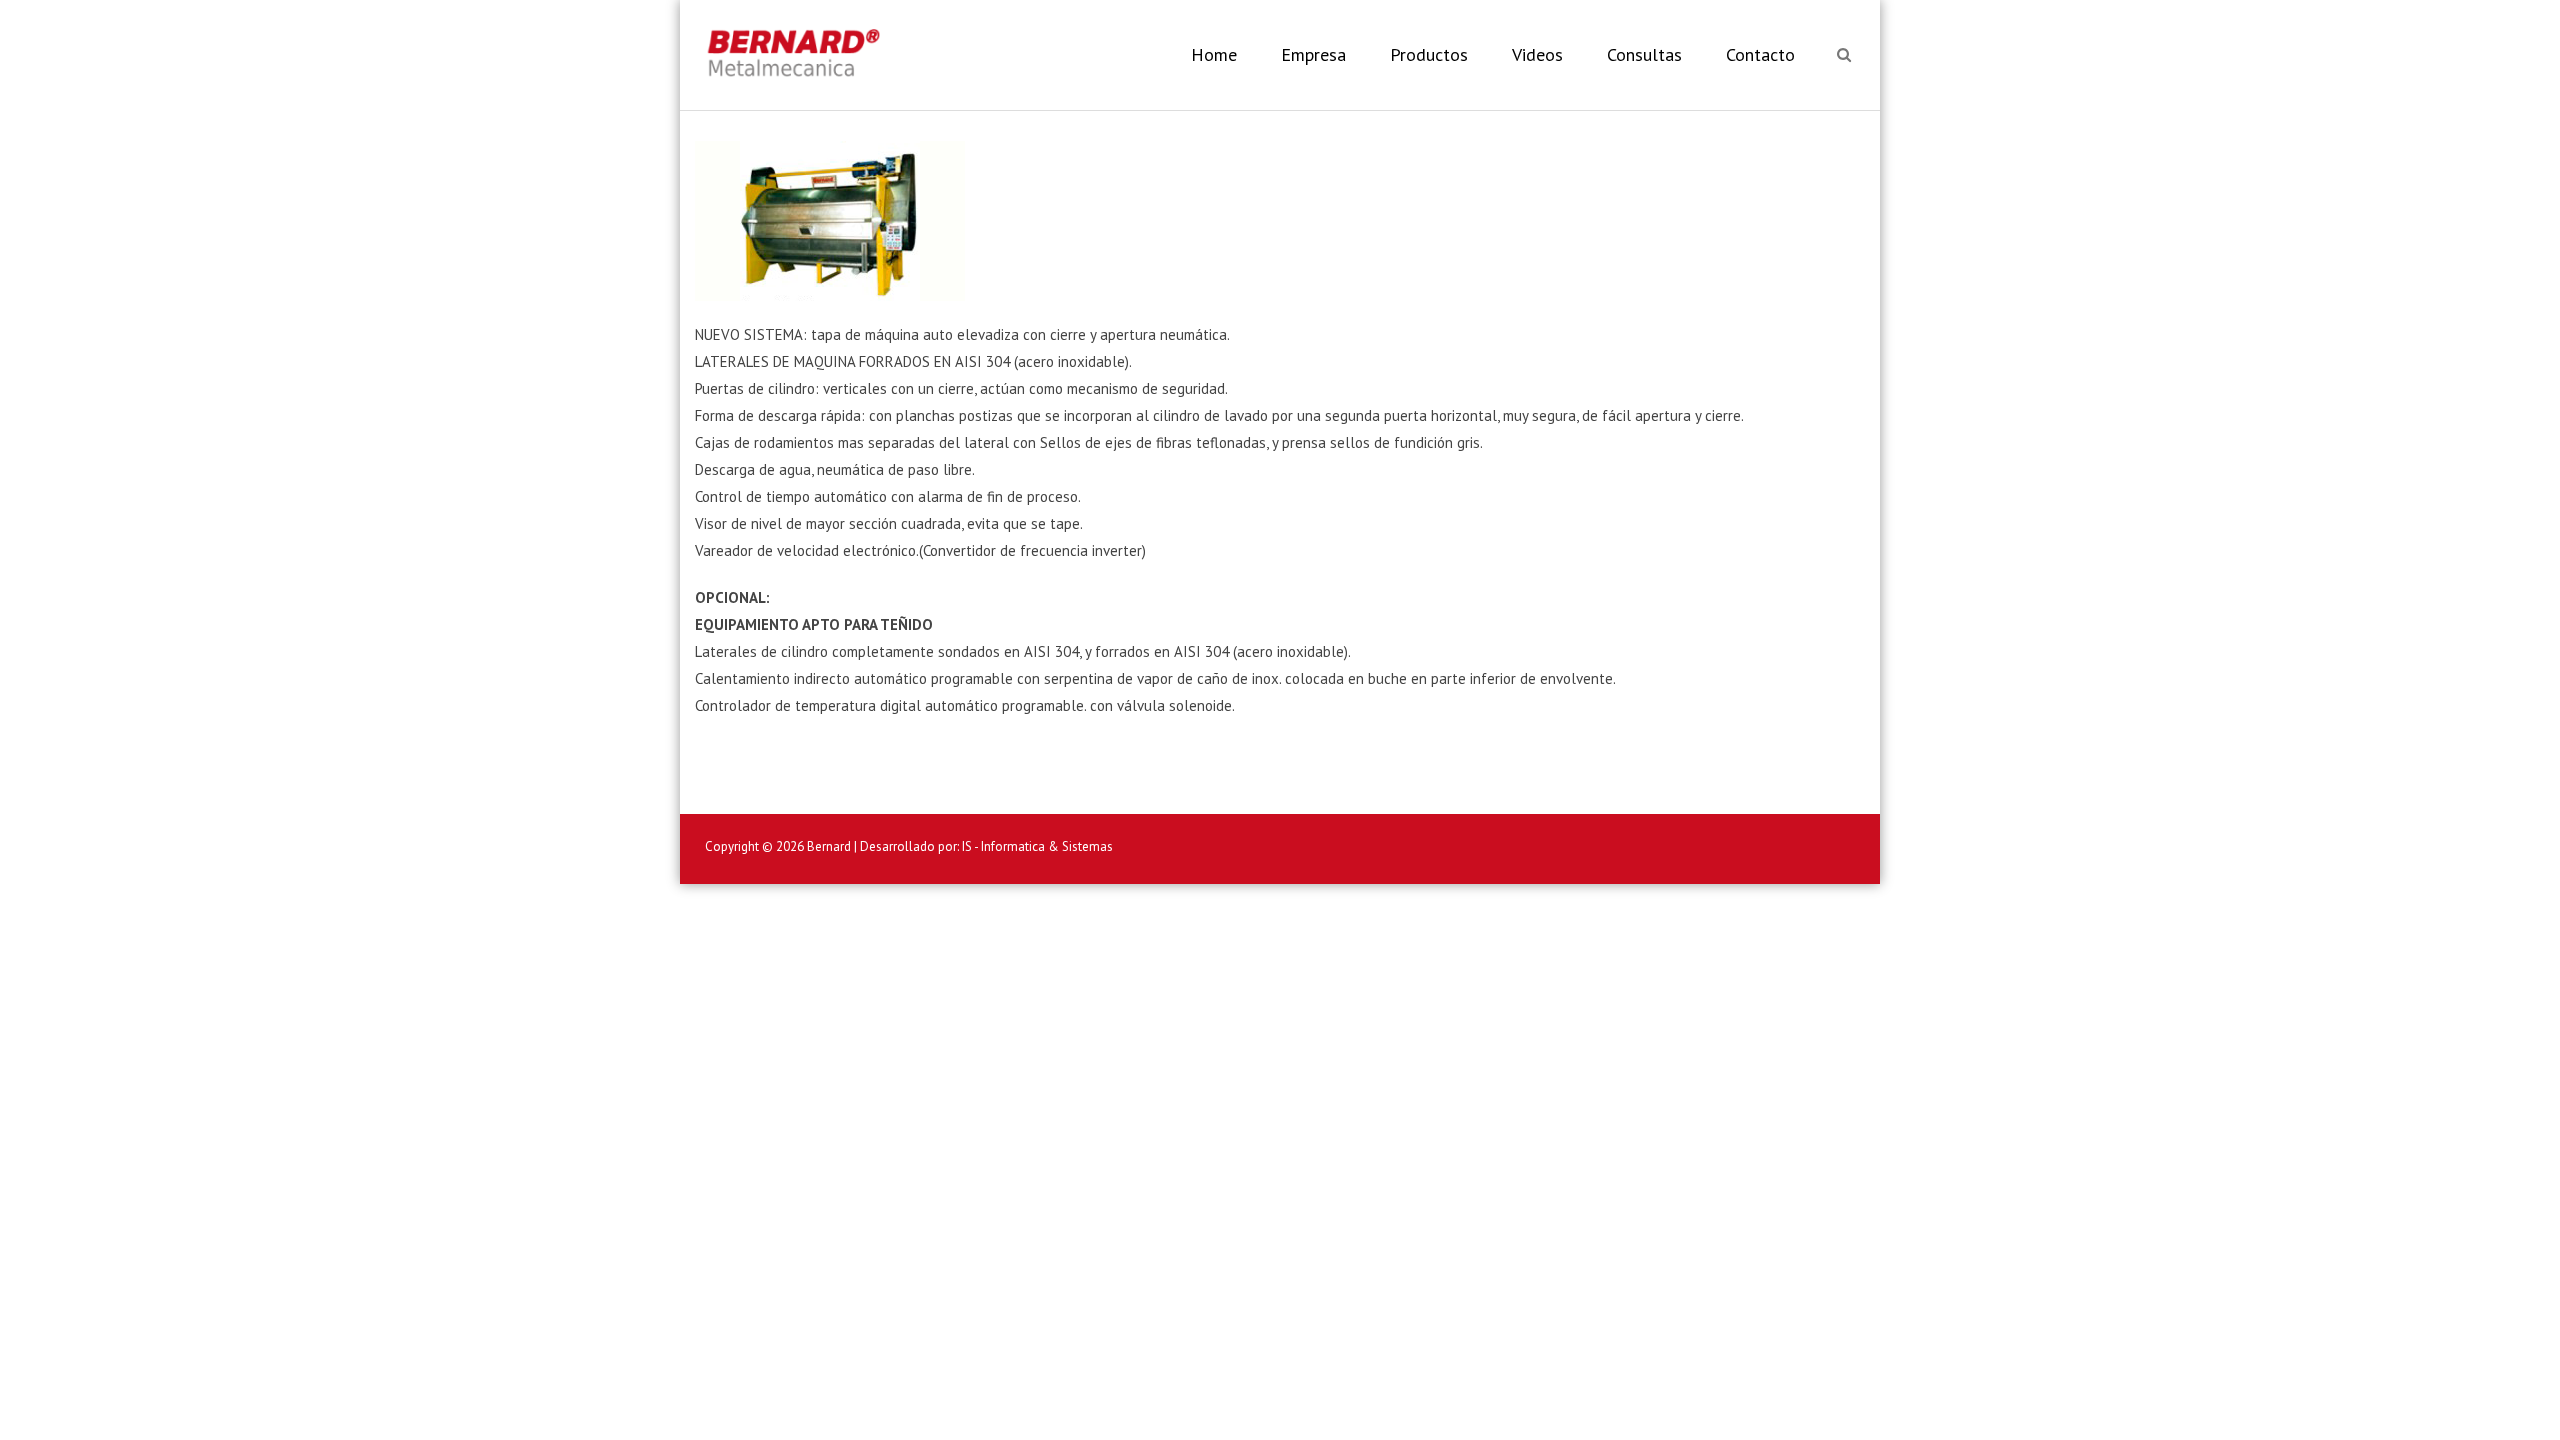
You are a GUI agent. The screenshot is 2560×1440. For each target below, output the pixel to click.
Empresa (1313, 54)
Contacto (1760, 54)
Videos (1537, 54)
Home (1214, 54)
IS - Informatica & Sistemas (1037, 846)
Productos (1429, 54)
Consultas (1644, 54)
